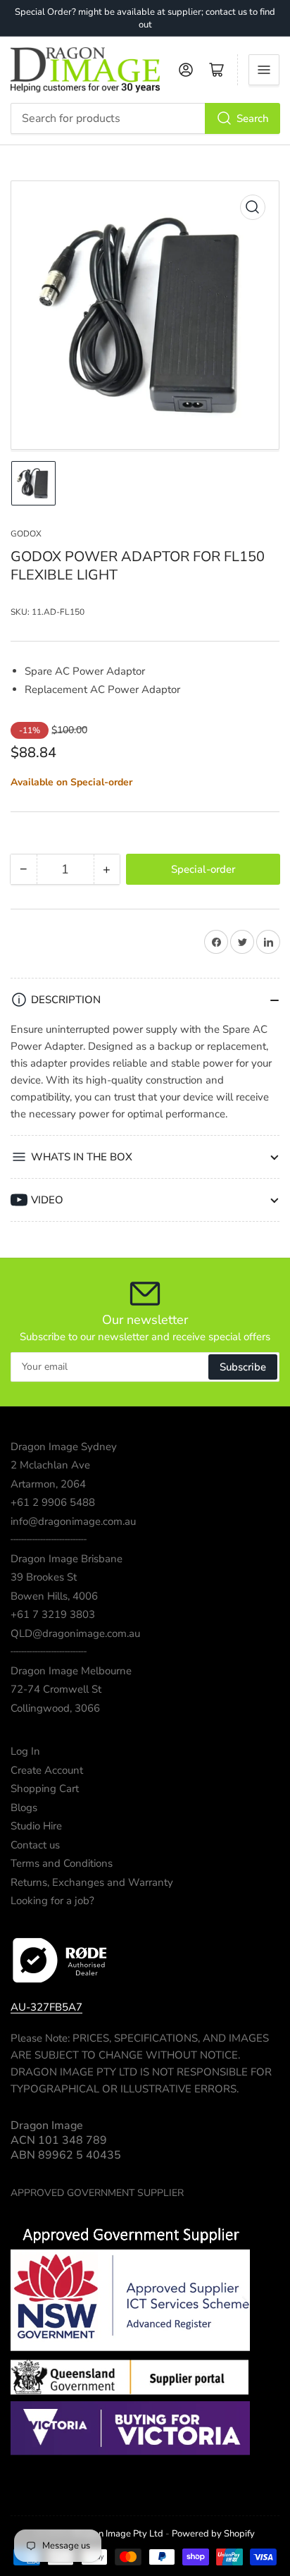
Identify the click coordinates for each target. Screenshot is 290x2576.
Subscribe (243, 1367)
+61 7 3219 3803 (53, 1614)
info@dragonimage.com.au (73, 1521)
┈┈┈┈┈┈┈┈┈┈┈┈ (49, 1540)
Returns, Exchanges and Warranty (92, 1882)
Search (253, 118)
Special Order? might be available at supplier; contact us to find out (145, 18)
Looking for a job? (52, 1901)
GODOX (26, 534)
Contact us (35, 1845)
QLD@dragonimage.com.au (75, 1633)
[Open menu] (264, 70)
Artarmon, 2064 (48, 1484)
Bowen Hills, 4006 (54, 1596)
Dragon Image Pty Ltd (118, 2534)
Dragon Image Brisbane (67, 1559)
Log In (25, 1751)
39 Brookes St (44, 1577)
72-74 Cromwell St (56, 1689)
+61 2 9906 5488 (53, 1502)
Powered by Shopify (213, 2534)
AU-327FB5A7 (46, 2007)
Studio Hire (36, 1826)
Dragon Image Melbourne (71, 1671)
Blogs (24, 1808)
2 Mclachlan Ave (50, 1465)
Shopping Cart (45, 1789)
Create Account (47, 1770)
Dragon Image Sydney (64, 1447)
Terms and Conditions (62, 1863)
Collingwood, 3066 (55, 1708)
